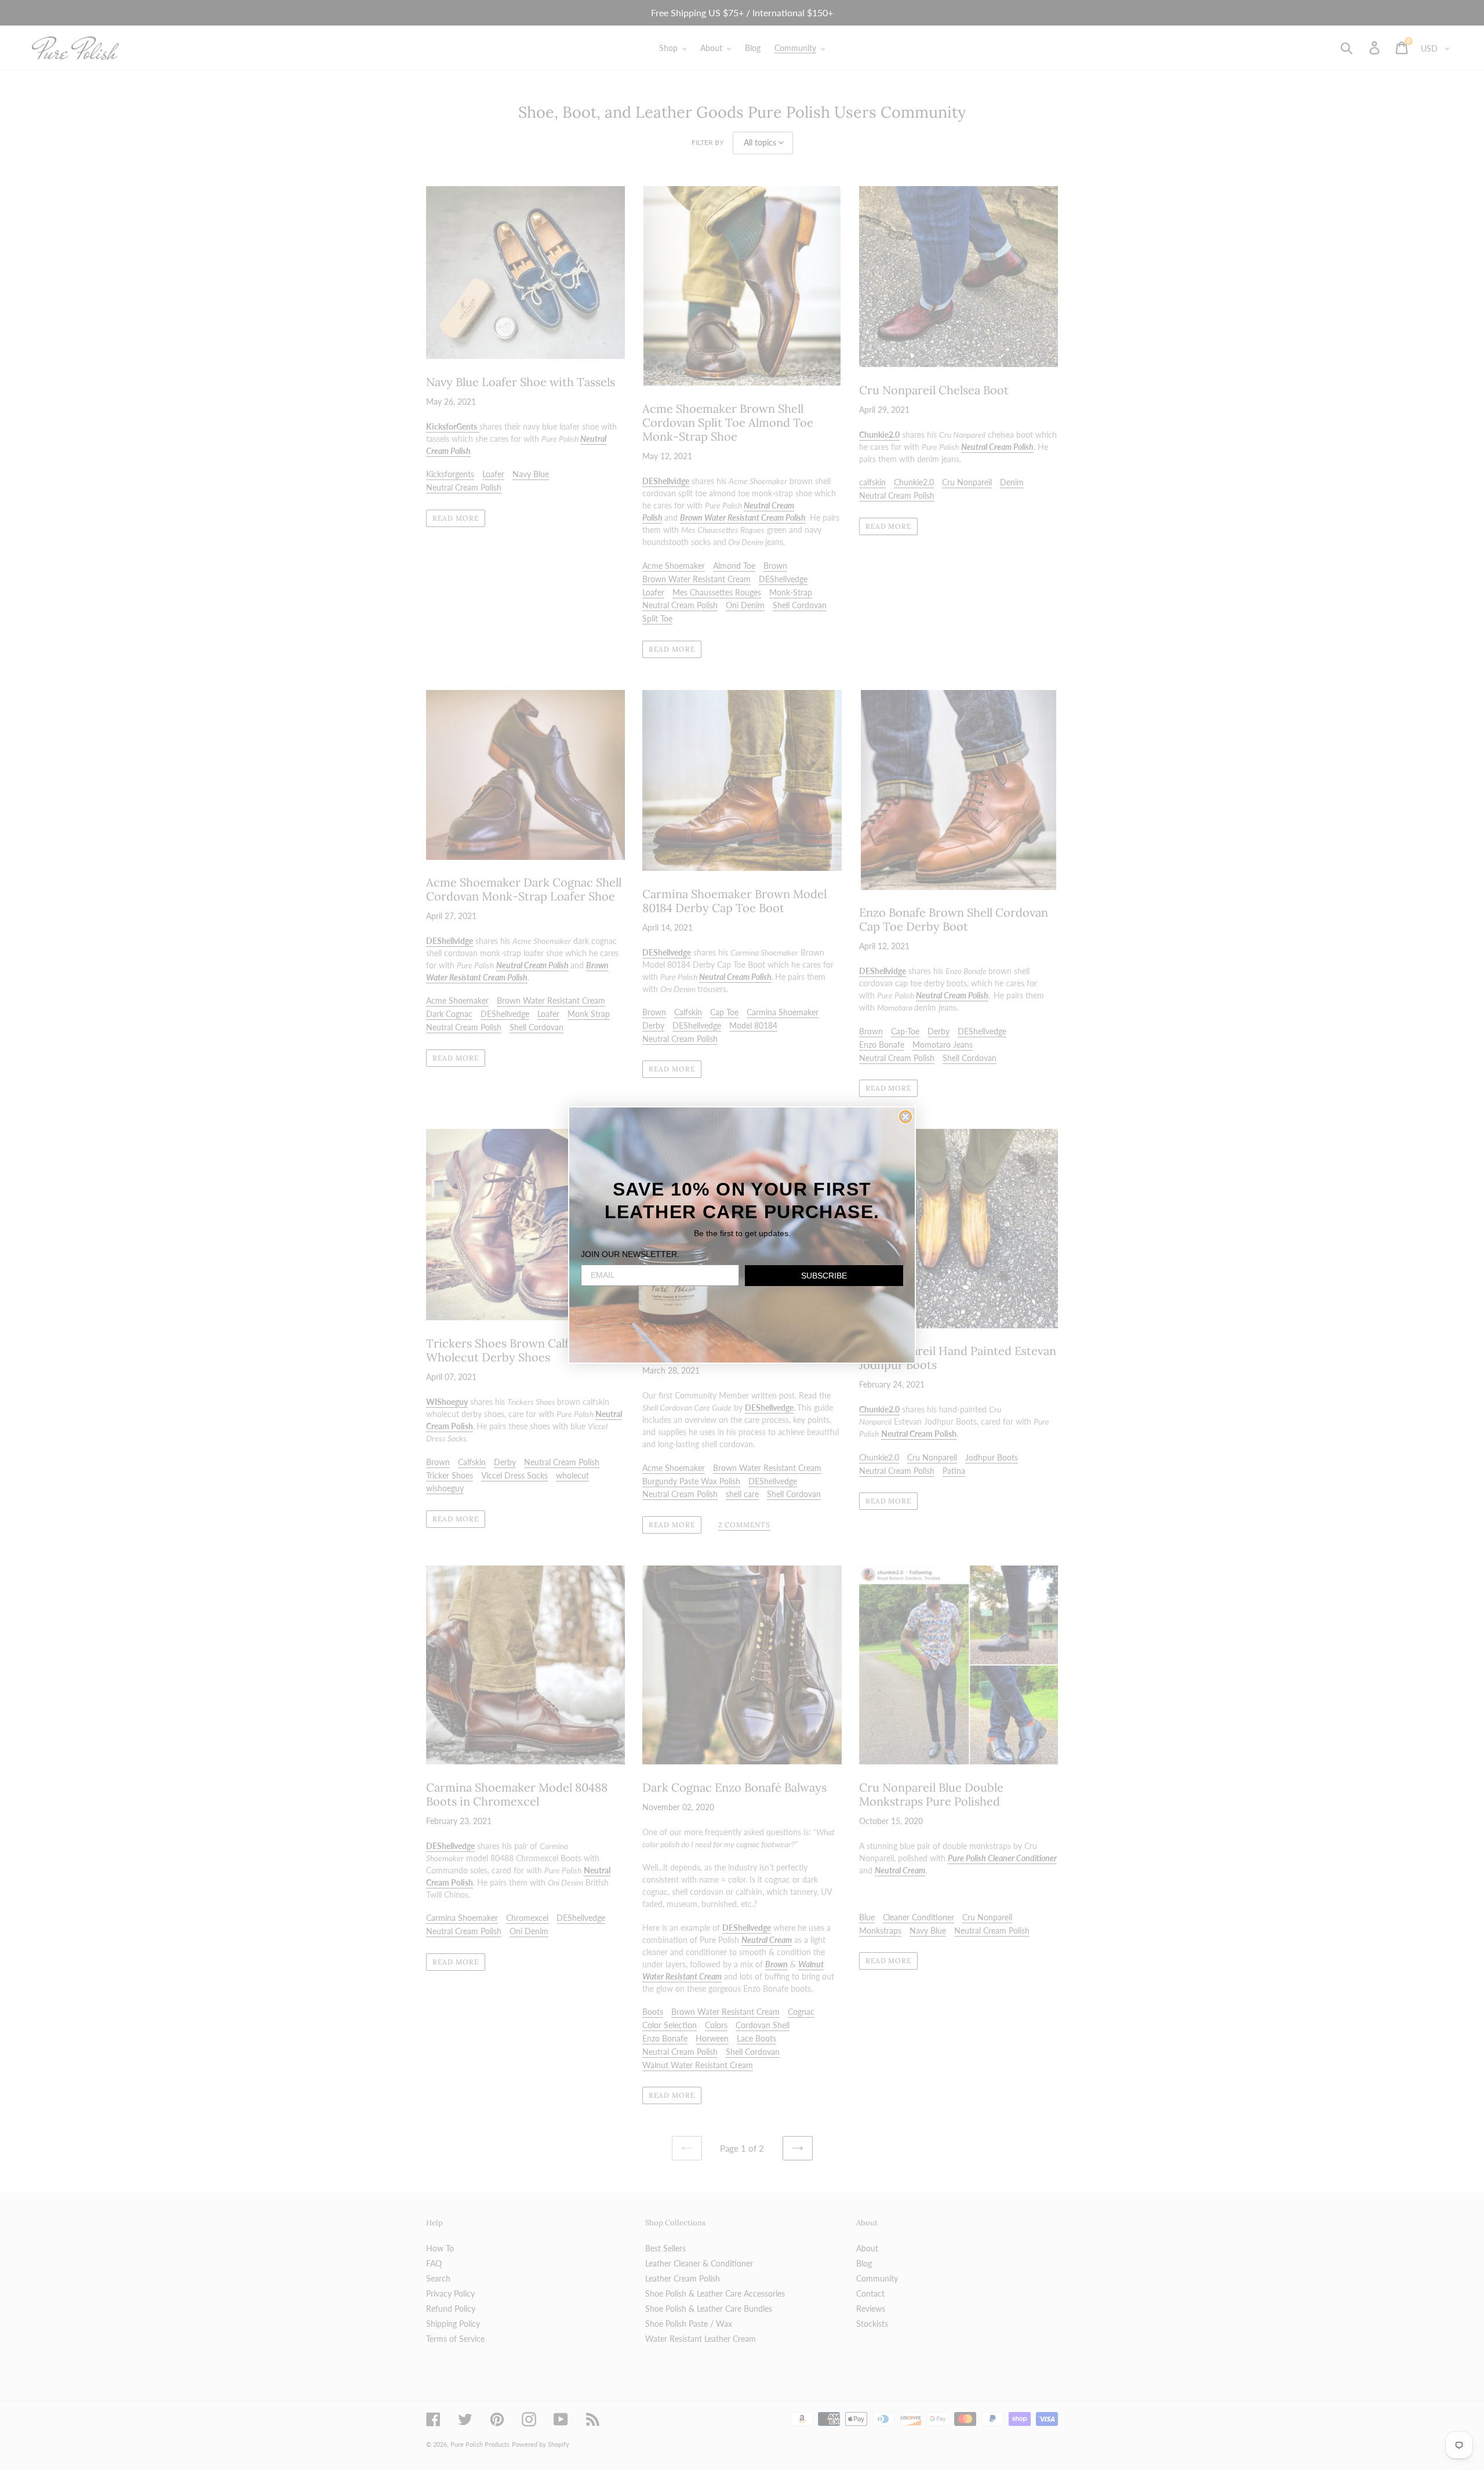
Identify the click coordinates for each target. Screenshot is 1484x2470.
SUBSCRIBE (824, 1276)
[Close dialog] (905, 1117)
